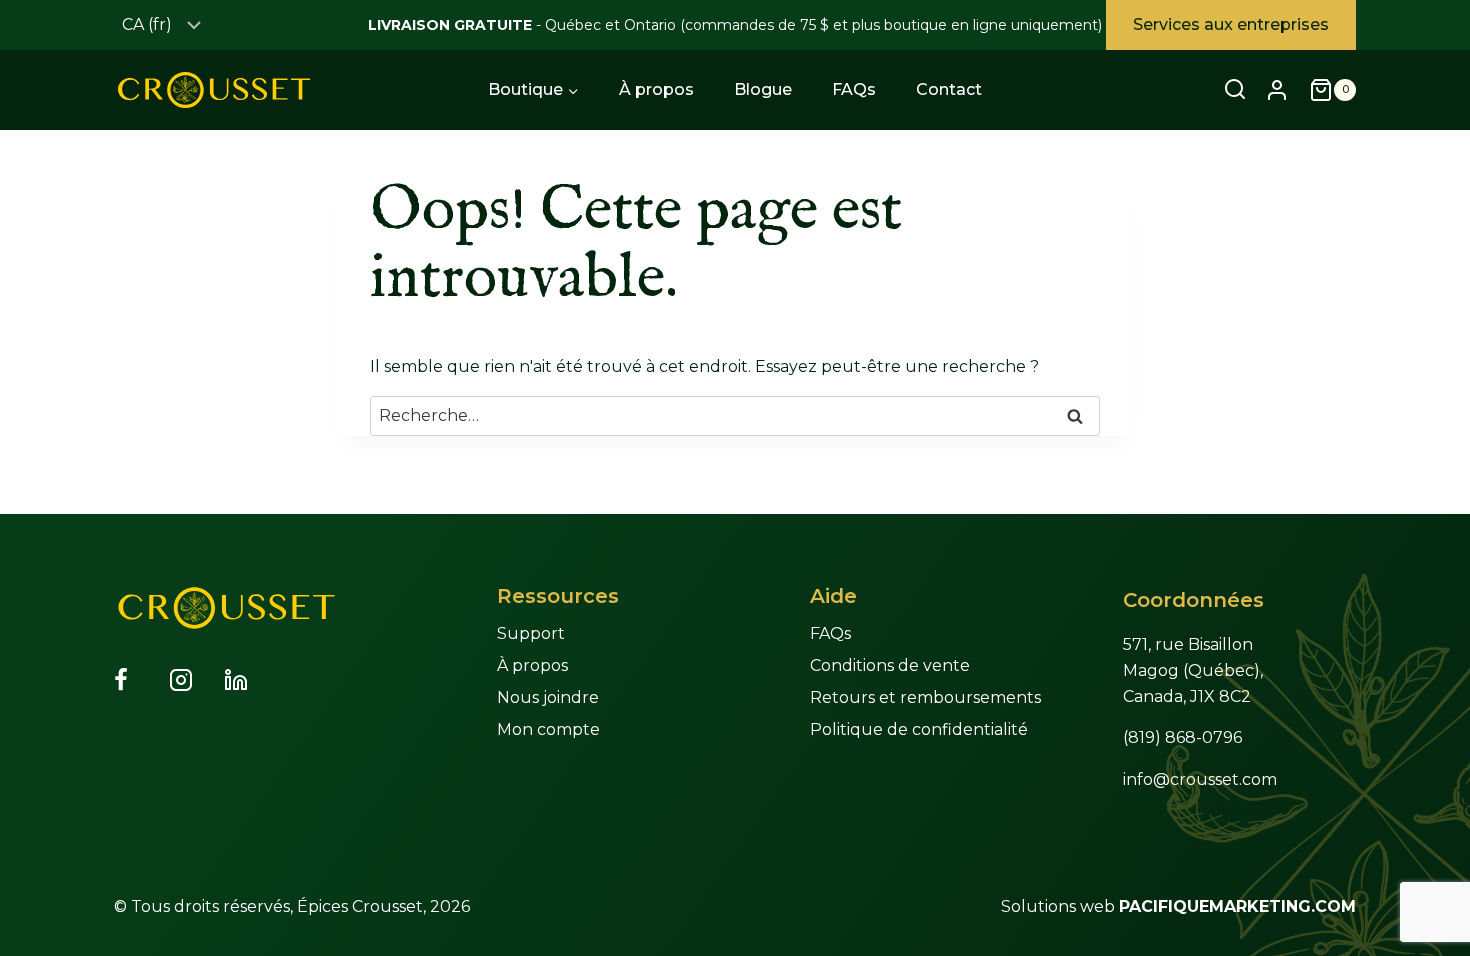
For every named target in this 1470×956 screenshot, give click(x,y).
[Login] (1277, 89)
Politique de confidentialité (919, 729)
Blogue (763, 89)
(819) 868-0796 (1182, 737)
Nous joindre (548, 697)
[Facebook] (138, 680)
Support (531, 633)
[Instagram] (193, 680)
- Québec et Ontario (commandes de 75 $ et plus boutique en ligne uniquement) (735, 25)
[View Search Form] (1235, 90)
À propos (656, 89)
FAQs (854, 89)
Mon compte (548, 729)
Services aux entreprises (1231, 24)
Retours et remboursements (925, 697)
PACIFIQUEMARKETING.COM (1237, 906)
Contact (949, 89)
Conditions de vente (890, 665)
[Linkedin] (248, 680)
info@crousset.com (1200, 779)
